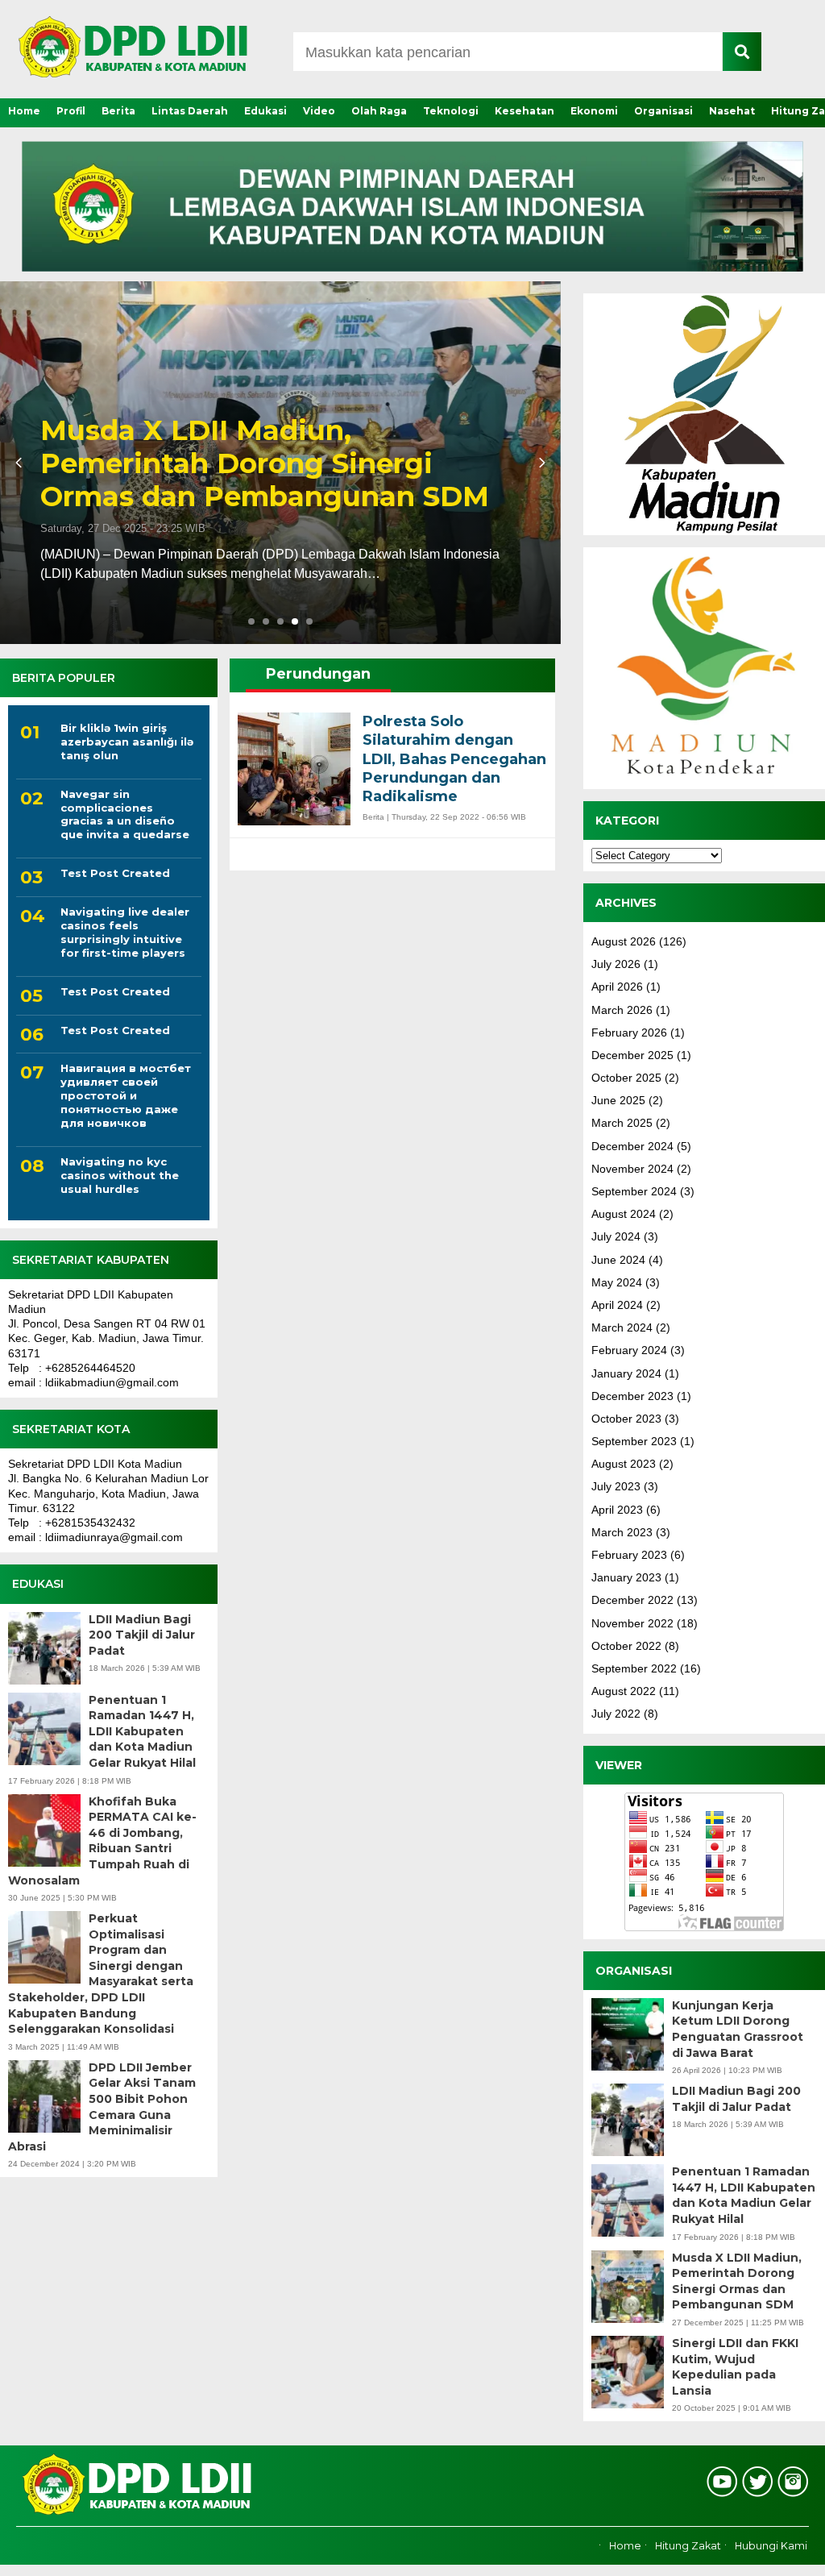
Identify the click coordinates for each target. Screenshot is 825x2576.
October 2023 (626, 1419)
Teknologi (451, 111)
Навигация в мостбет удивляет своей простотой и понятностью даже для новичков (126, 1095)
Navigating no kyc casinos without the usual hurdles (120, 1175)
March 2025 (622, 1123)
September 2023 (634, 1441)
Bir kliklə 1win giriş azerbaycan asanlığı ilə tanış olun (127, 742)
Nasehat (732, 111)
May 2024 (617, 1282)
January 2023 (626, 1577)
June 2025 (618, 1100)
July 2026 (616, 964)
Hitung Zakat (688, 2546)
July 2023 (616, 1486)
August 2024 (624, 1214)
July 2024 (616, 1236)
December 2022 (632, 1600)
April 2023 (617, 1510)
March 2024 (622, 1327)
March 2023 (622, 1532)
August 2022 (624, 1691)
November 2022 (632, 1623)
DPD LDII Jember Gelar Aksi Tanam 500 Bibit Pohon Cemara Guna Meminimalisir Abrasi (102, 2107)
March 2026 (622, 1010)
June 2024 (618, 1260)
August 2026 (624, 941)
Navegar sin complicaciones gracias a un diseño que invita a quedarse (125, 814)
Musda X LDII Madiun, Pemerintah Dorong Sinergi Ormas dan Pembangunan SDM (737, 2281)
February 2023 (629, 1555)
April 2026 (617, 987)
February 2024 (629, 1350)
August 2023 (624, 1464)
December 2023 (632, 1396)
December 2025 (632, 1055)
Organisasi (663, 111)
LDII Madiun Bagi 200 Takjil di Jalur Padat (142, 1635)
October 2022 (626, 1646)
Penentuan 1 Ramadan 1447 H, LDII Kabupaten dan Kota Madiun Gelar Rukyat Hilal (142, 1731)
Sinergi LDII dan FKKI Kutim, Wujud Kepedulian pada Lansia (399, 480)
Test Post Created (115, 873)
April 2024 (617, 1305)
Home (24, 111)
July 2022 (616, 1714)
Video (319, 111)
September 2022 (634, 1668)
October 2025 (626, 1078)
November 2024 (632, 1169)
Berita (118, 111)
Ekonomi (594, 111)
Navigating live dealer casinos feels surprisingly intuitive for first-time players (125, 932)
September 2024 (634, 1191)
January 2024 (626, 1373)
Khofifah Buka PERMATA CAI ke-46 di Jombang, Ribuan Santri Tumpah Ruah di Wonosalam (102, 1841)
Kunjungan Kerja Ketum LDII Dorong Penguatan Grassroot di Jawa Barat (738, 2029)
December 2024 (632, 1146)
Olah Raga (379, 111)
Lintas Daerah (190, 111)
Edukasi (265, 111)
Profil (71, 111)
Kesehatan (524, 111)
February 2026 (629, 1032)
